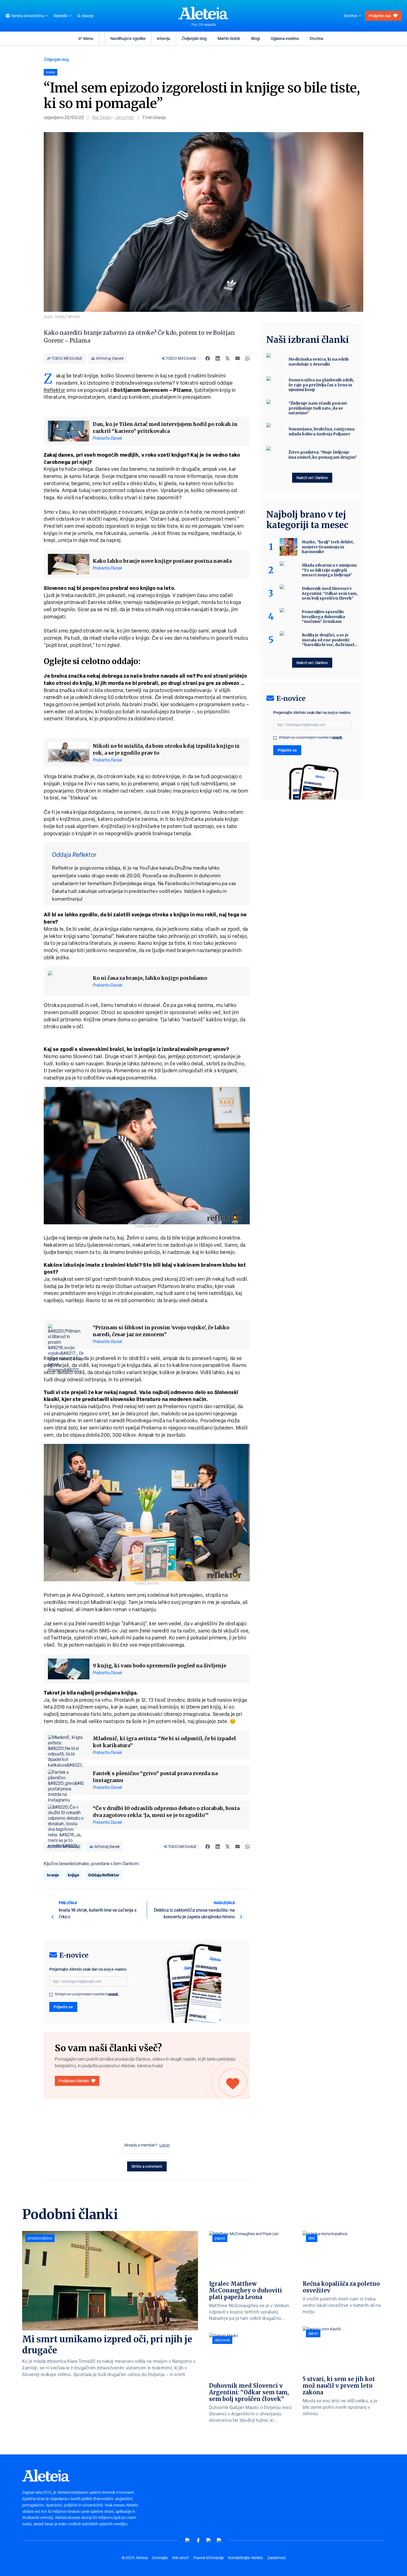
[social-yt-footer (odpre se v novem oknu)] (188, 2540)
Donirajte (160, 2558)
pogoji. (114, 1994)
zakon (313, 2333)
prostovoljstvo (40, 2238)
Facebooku (177, 883)
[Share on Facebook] (208, 358)
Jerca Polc (125, 118)
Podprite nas (380, 16)
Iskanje (88, 16)
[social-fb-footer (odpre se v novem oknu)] (198, 2540)
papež (220, 2238)
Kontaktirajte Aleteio (246, 2558)
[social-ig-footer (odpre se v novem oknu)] (219, 2540)
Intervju (164, 38)
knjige (74, 1875)
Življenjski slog (194, 38)
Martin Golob (229, 38)
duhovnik (222, 2340)
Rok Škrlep (102, 118)
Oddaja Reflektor (104, 1875)
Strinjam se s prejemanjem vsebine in (87, 1994)
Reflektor (55, 390)
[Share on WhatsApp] (248, 358)
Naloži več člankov (312, 478)
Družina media (191, 868)
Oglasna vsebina (285, 38)
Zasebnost (277, 2558)
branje (53, 1875)
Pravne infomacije (208, 2558)
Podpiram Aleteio (74, 2081)
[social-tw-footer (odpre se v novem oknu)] (209, 2540)
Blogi (255, 38)
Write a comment (147, 2166)
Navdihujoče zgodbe (128, 38)
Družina (316, 38)
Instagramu (209, 883)
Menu (88, 38)
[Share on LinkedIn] (218, 358)
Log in (165, 2145)
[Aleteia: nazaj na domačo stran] (203, 13)
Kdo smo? (181, 2558)
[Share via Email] (238, 358)
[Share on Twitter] (228, 358)
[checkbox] (51, 1995)
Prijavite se (63, 2007)
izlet (312, 2238)
